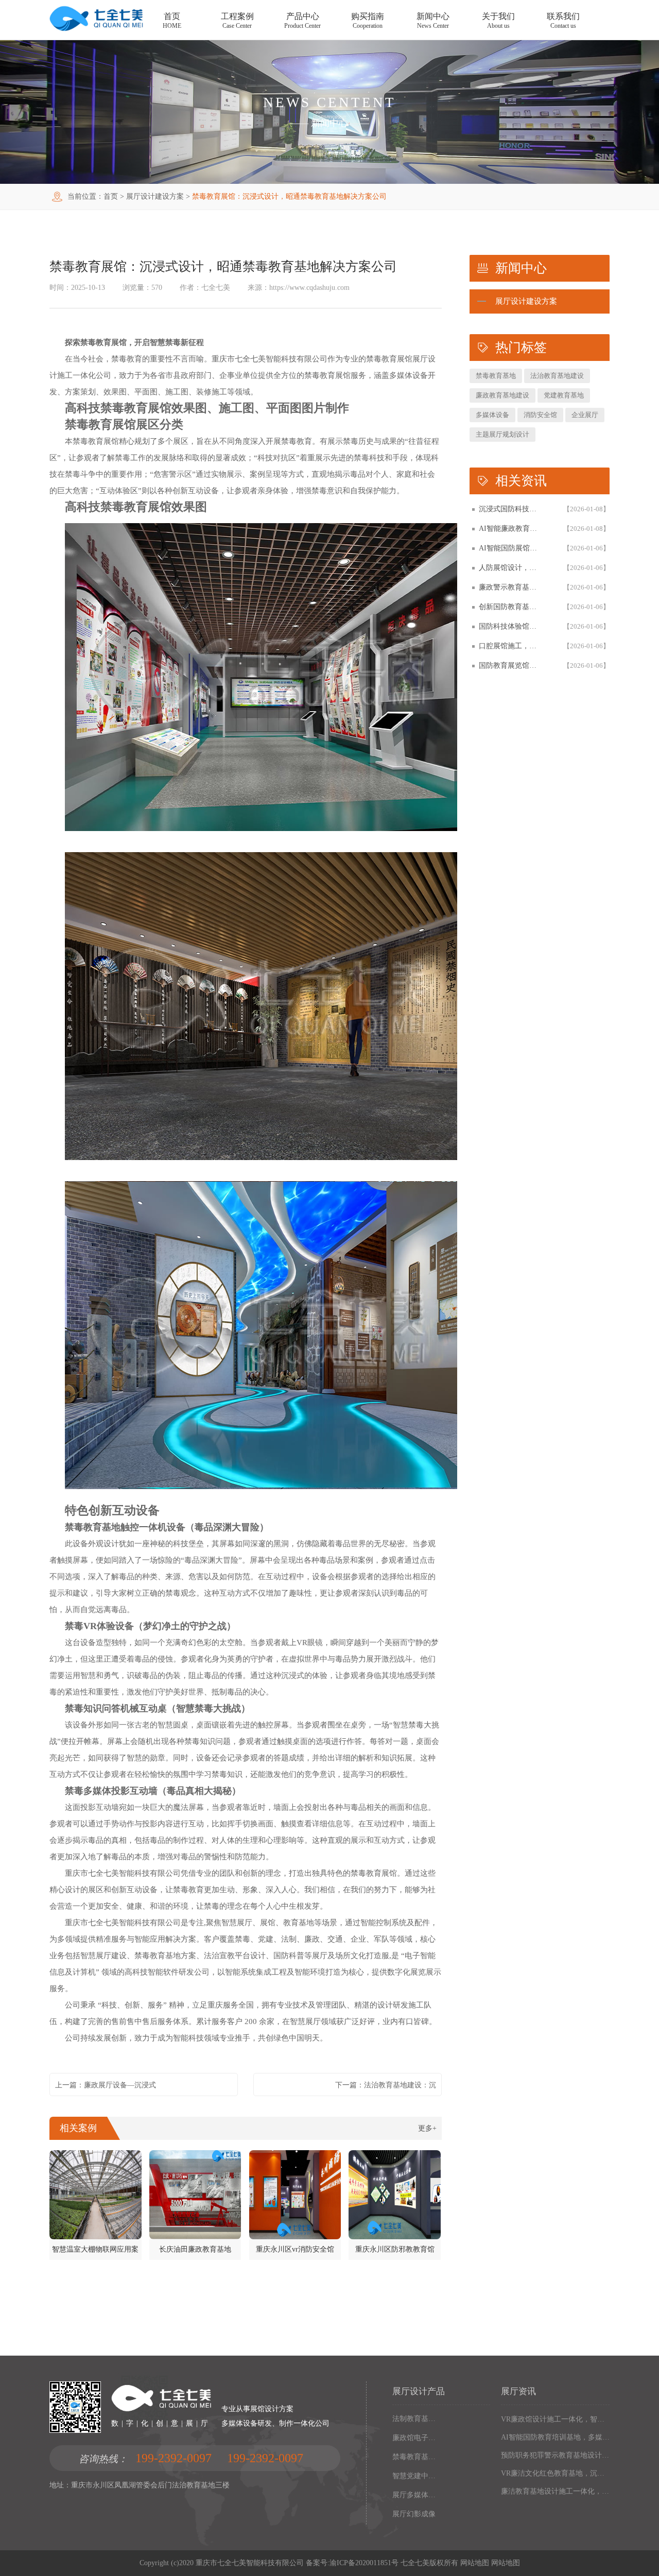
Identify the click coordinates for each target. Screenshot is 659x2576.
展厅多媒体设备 (415, 2495)
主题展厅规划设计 (502, 434)
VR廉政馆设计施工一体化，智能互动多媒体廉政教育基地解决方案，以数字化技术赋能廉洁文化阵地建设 (555, 2419)
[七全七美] (96, 29)
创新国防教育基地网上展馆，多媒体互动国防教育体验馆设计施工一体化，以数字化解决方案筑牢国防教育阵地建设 (511, 607)
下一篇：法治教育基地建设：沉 (386, 2085)
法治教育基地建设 (557, 376)
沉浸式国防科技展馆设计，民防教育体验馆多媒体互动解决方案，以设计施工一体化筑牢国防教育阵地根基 (511, 509)
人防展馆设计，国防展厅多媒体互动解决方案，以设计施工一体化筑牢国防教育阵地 (511, 568)
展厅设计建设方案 (155, 196)
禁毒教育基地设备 (415, 2457)
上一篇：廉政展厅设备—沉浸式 (106, 2085)
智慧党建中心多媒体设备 (415, 2476)
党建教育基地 (564, 395)
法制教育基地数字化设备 (415, 2419)
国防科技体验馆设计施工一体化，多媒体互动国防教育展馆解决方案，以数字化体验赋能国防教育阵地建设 (511, 626)
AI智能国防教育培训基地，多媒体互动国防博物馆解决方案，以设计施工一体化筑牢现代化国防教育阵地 (555, 2437)
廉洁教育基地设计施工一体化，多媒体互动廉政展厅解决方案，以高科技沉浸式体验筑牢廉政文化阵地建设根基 (555, 2491)
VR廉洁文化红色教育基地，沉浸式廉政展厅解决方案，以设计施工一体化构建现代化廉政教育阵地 (555, 2473)
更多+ (427, 2128)
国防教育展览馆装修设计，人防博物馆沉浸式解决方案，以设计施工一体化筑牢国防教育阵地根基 (511, 665)
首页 (111, 196)
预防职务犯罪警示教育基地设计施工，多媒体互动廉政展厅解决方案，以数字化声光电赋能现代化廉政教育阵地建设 (555, 2455)
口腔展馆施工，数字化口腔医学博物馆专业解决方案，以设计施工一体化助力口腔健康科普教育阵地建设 (511, 646)
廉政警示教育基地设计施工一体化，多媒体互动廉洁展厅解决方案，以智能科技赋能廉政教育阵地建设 (511, 587)
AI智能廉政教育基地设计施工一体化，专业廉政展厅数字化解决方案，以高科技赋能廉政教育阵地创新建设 (511, 529)
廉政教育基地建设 (502, 395)
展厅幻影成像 (414, 2514)
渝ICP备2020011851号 (364, 2563)
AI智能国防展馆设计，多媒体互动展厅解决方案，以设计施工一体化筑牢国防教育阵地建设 (511, 548)
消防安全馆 (540, 415)
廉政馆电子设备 (415, 2438)
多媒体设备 (492, 415)
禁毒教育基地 (496, 376)
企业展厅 (585, 415)
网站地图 (475, 2563)
